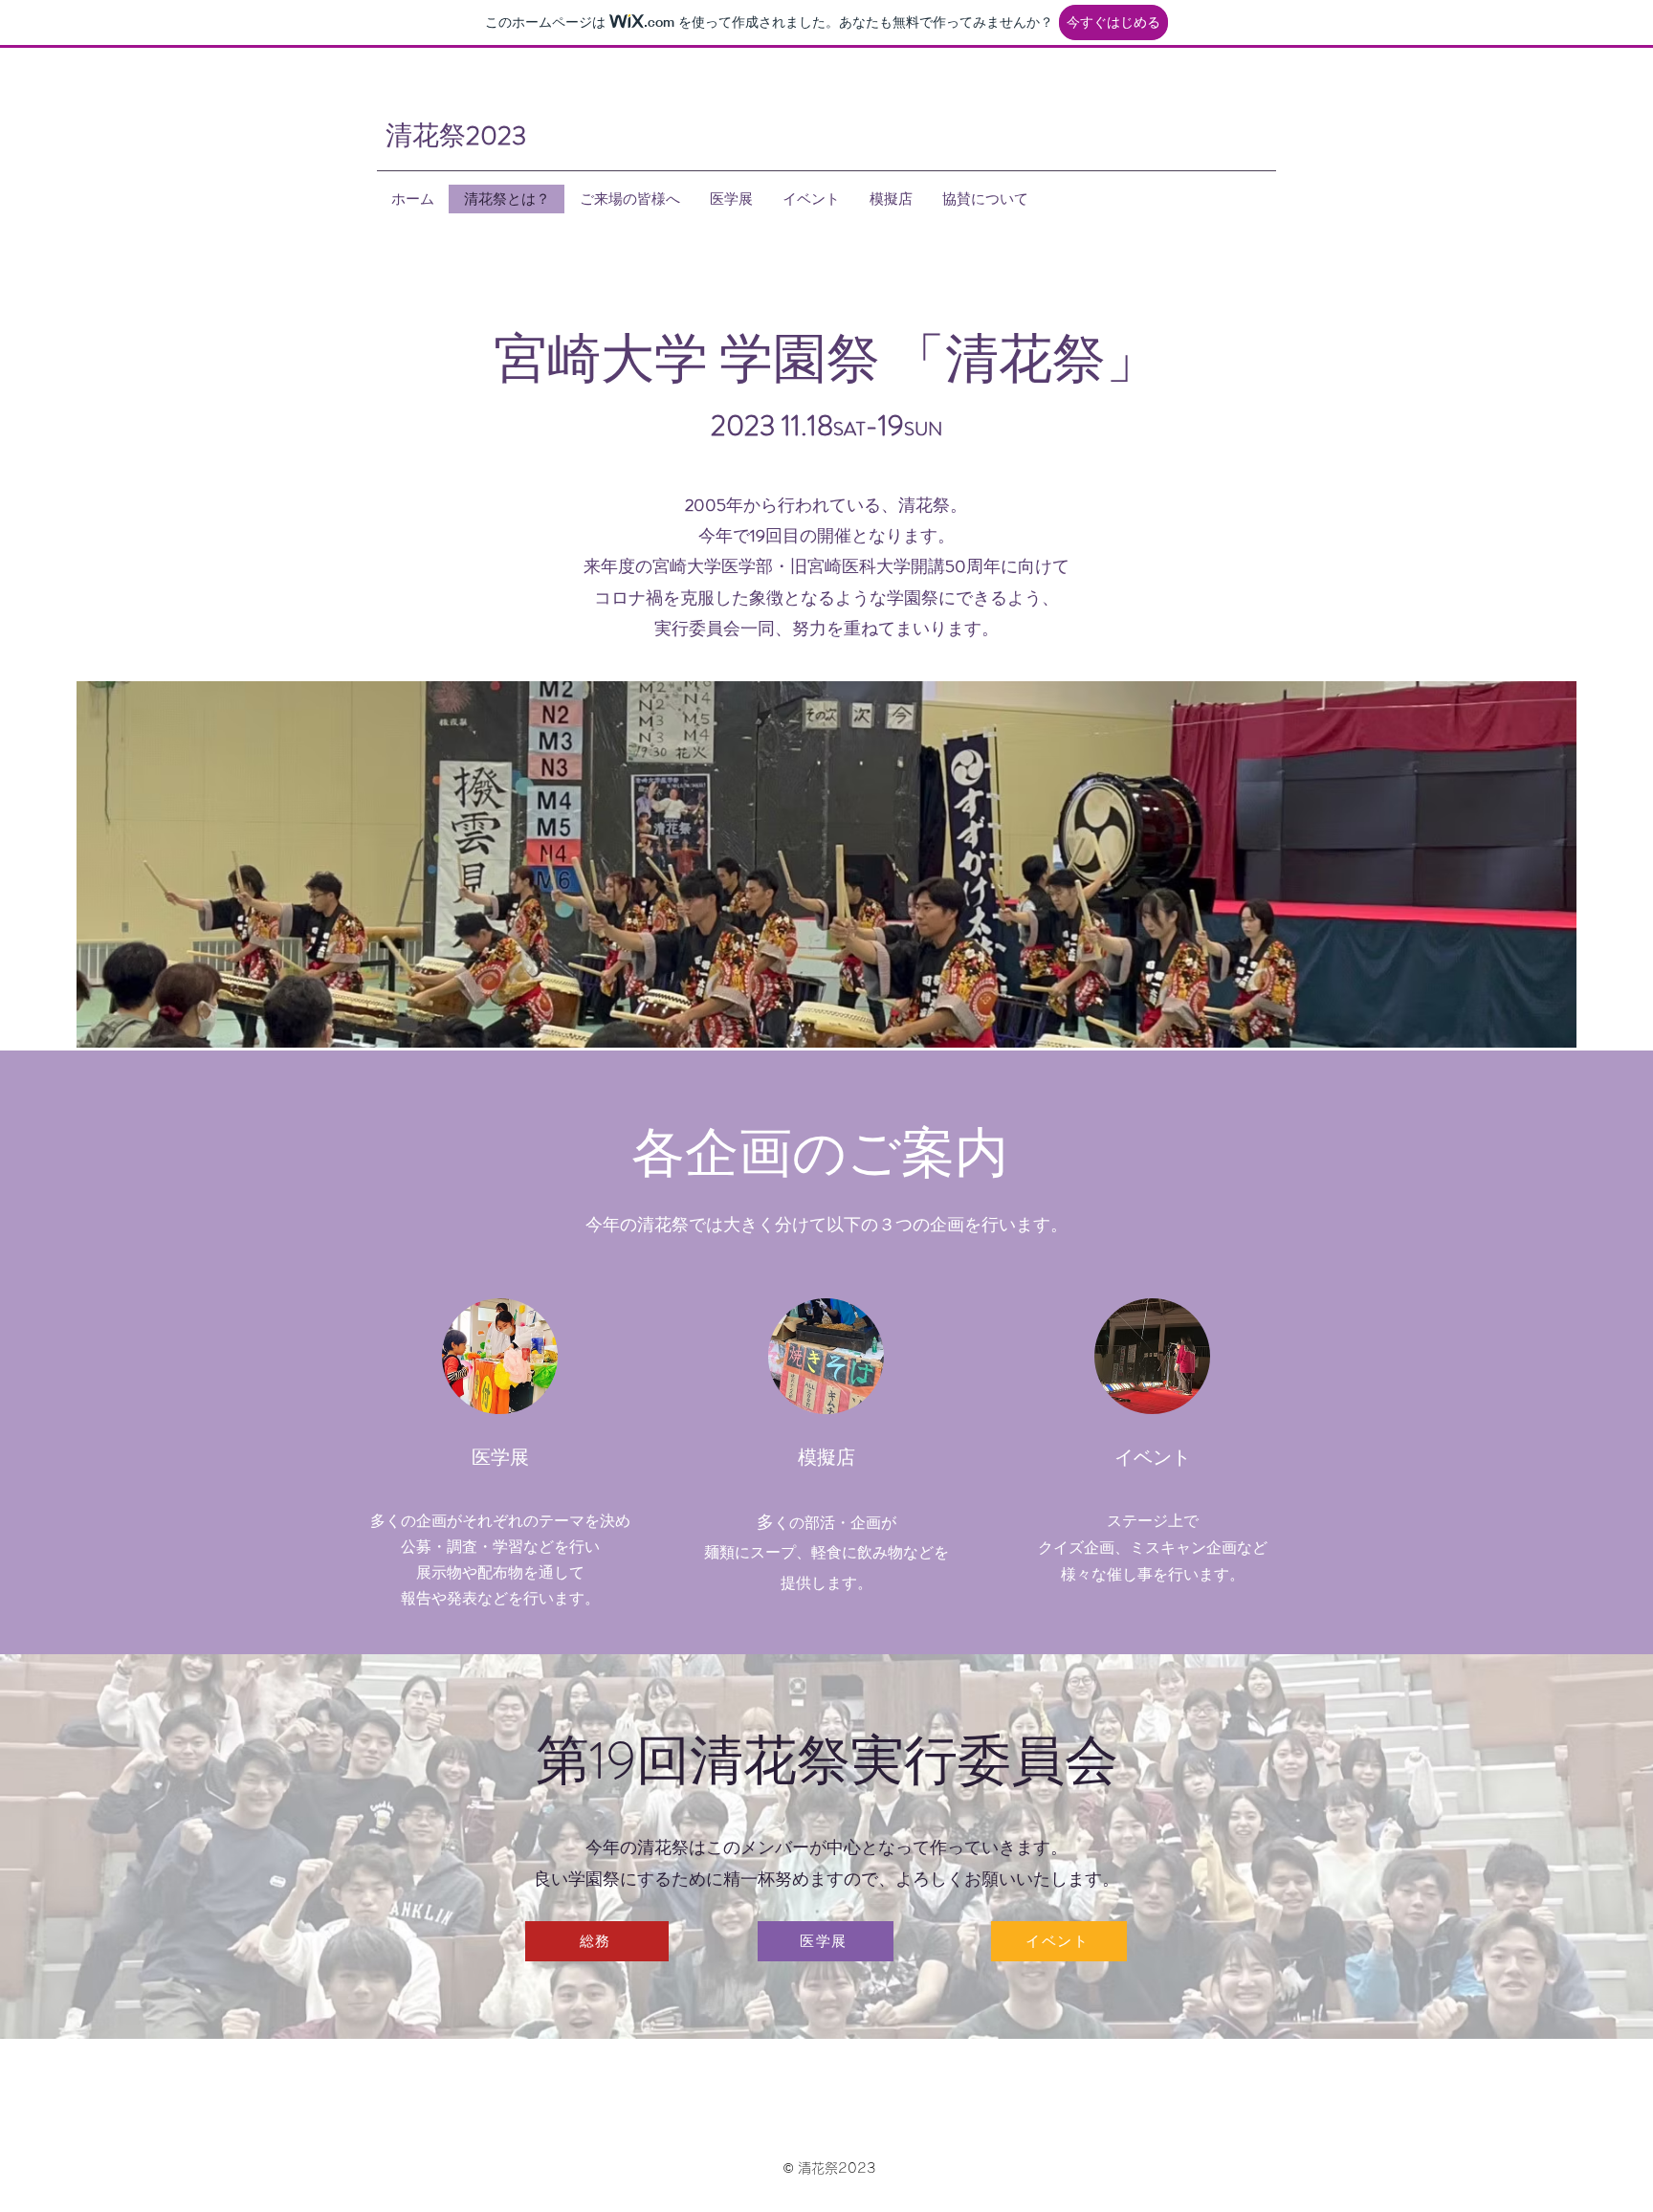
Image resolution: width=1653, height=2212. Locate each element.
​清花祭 (456, 136)
